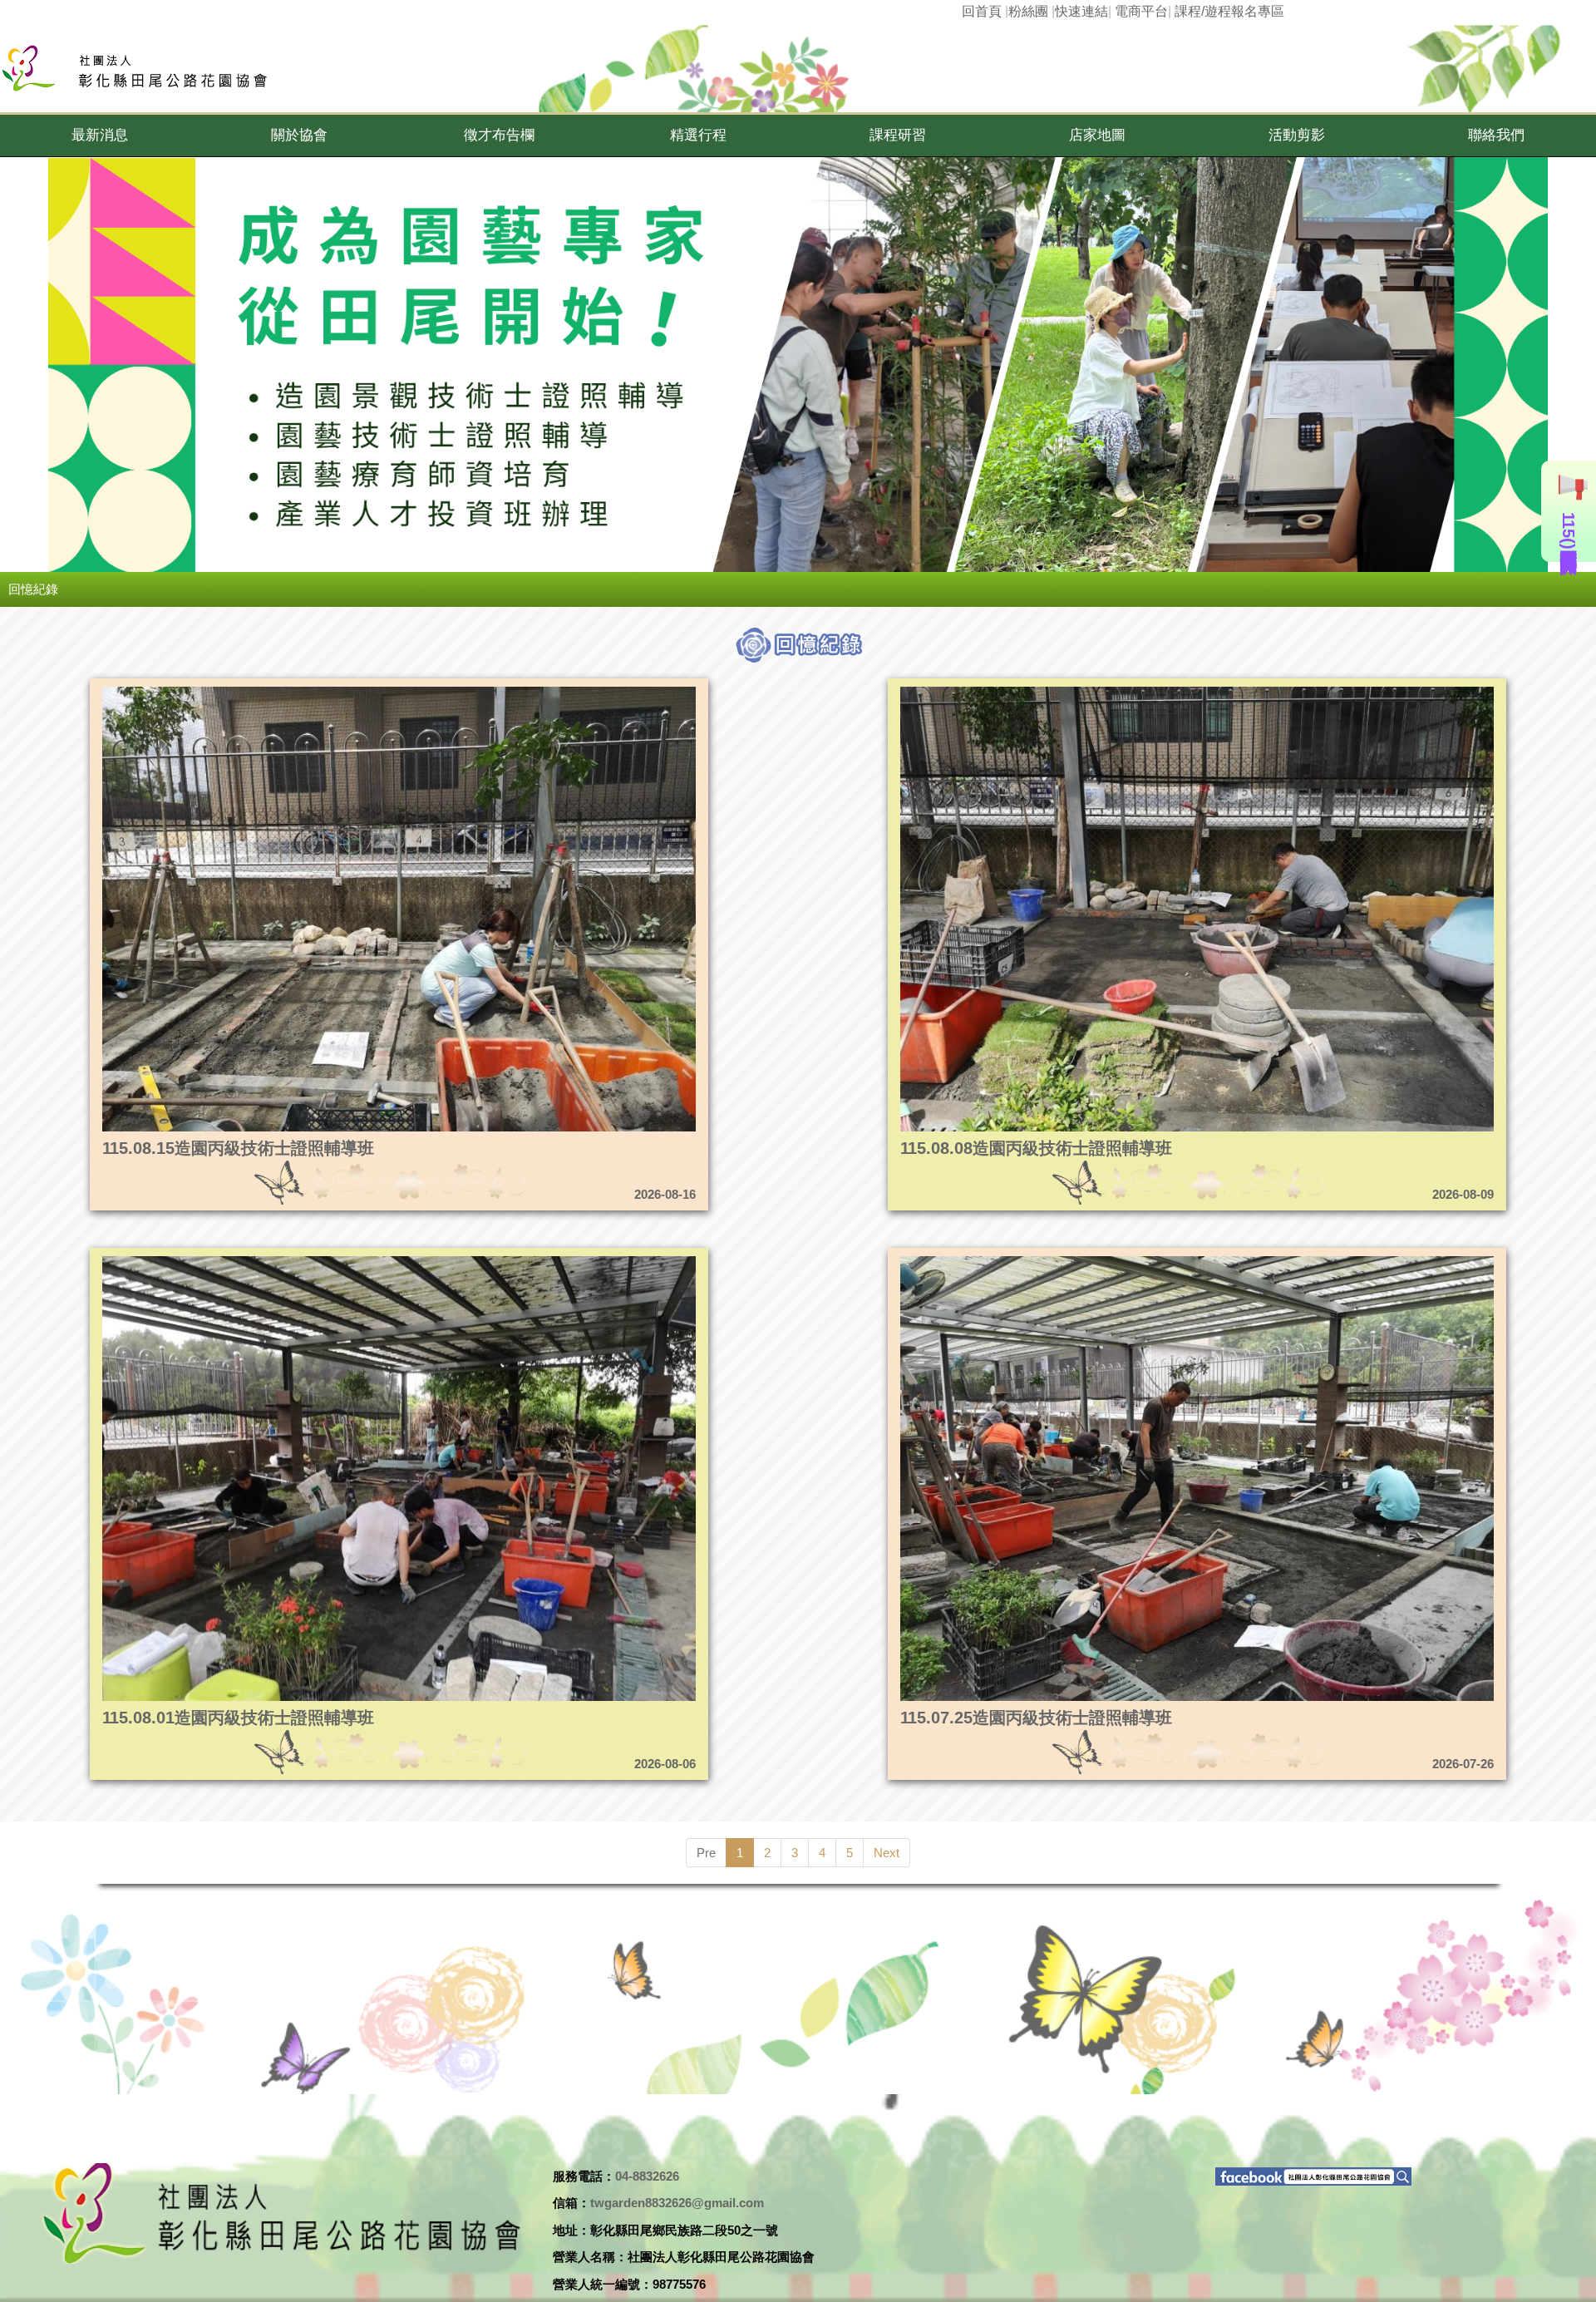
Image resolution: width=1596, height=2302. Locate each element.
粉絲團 (1028, 11)
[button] (100, 136)
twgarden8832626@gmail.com (677, 2203)
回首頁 (982, 11)
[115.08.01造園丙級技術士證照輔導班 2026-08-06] (322, 1261)
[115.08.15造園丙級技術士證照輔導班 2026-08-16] (322, 691)
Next (887, 1853)
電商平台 (1141, 11)
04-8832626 (647, 2176)
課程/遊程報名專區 (1229, 11)
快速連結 (1081, 11)
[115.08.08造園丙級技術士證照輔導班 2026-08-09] (1120, 691)
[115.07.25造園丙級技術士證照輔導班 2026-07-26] (1120, 1261)
